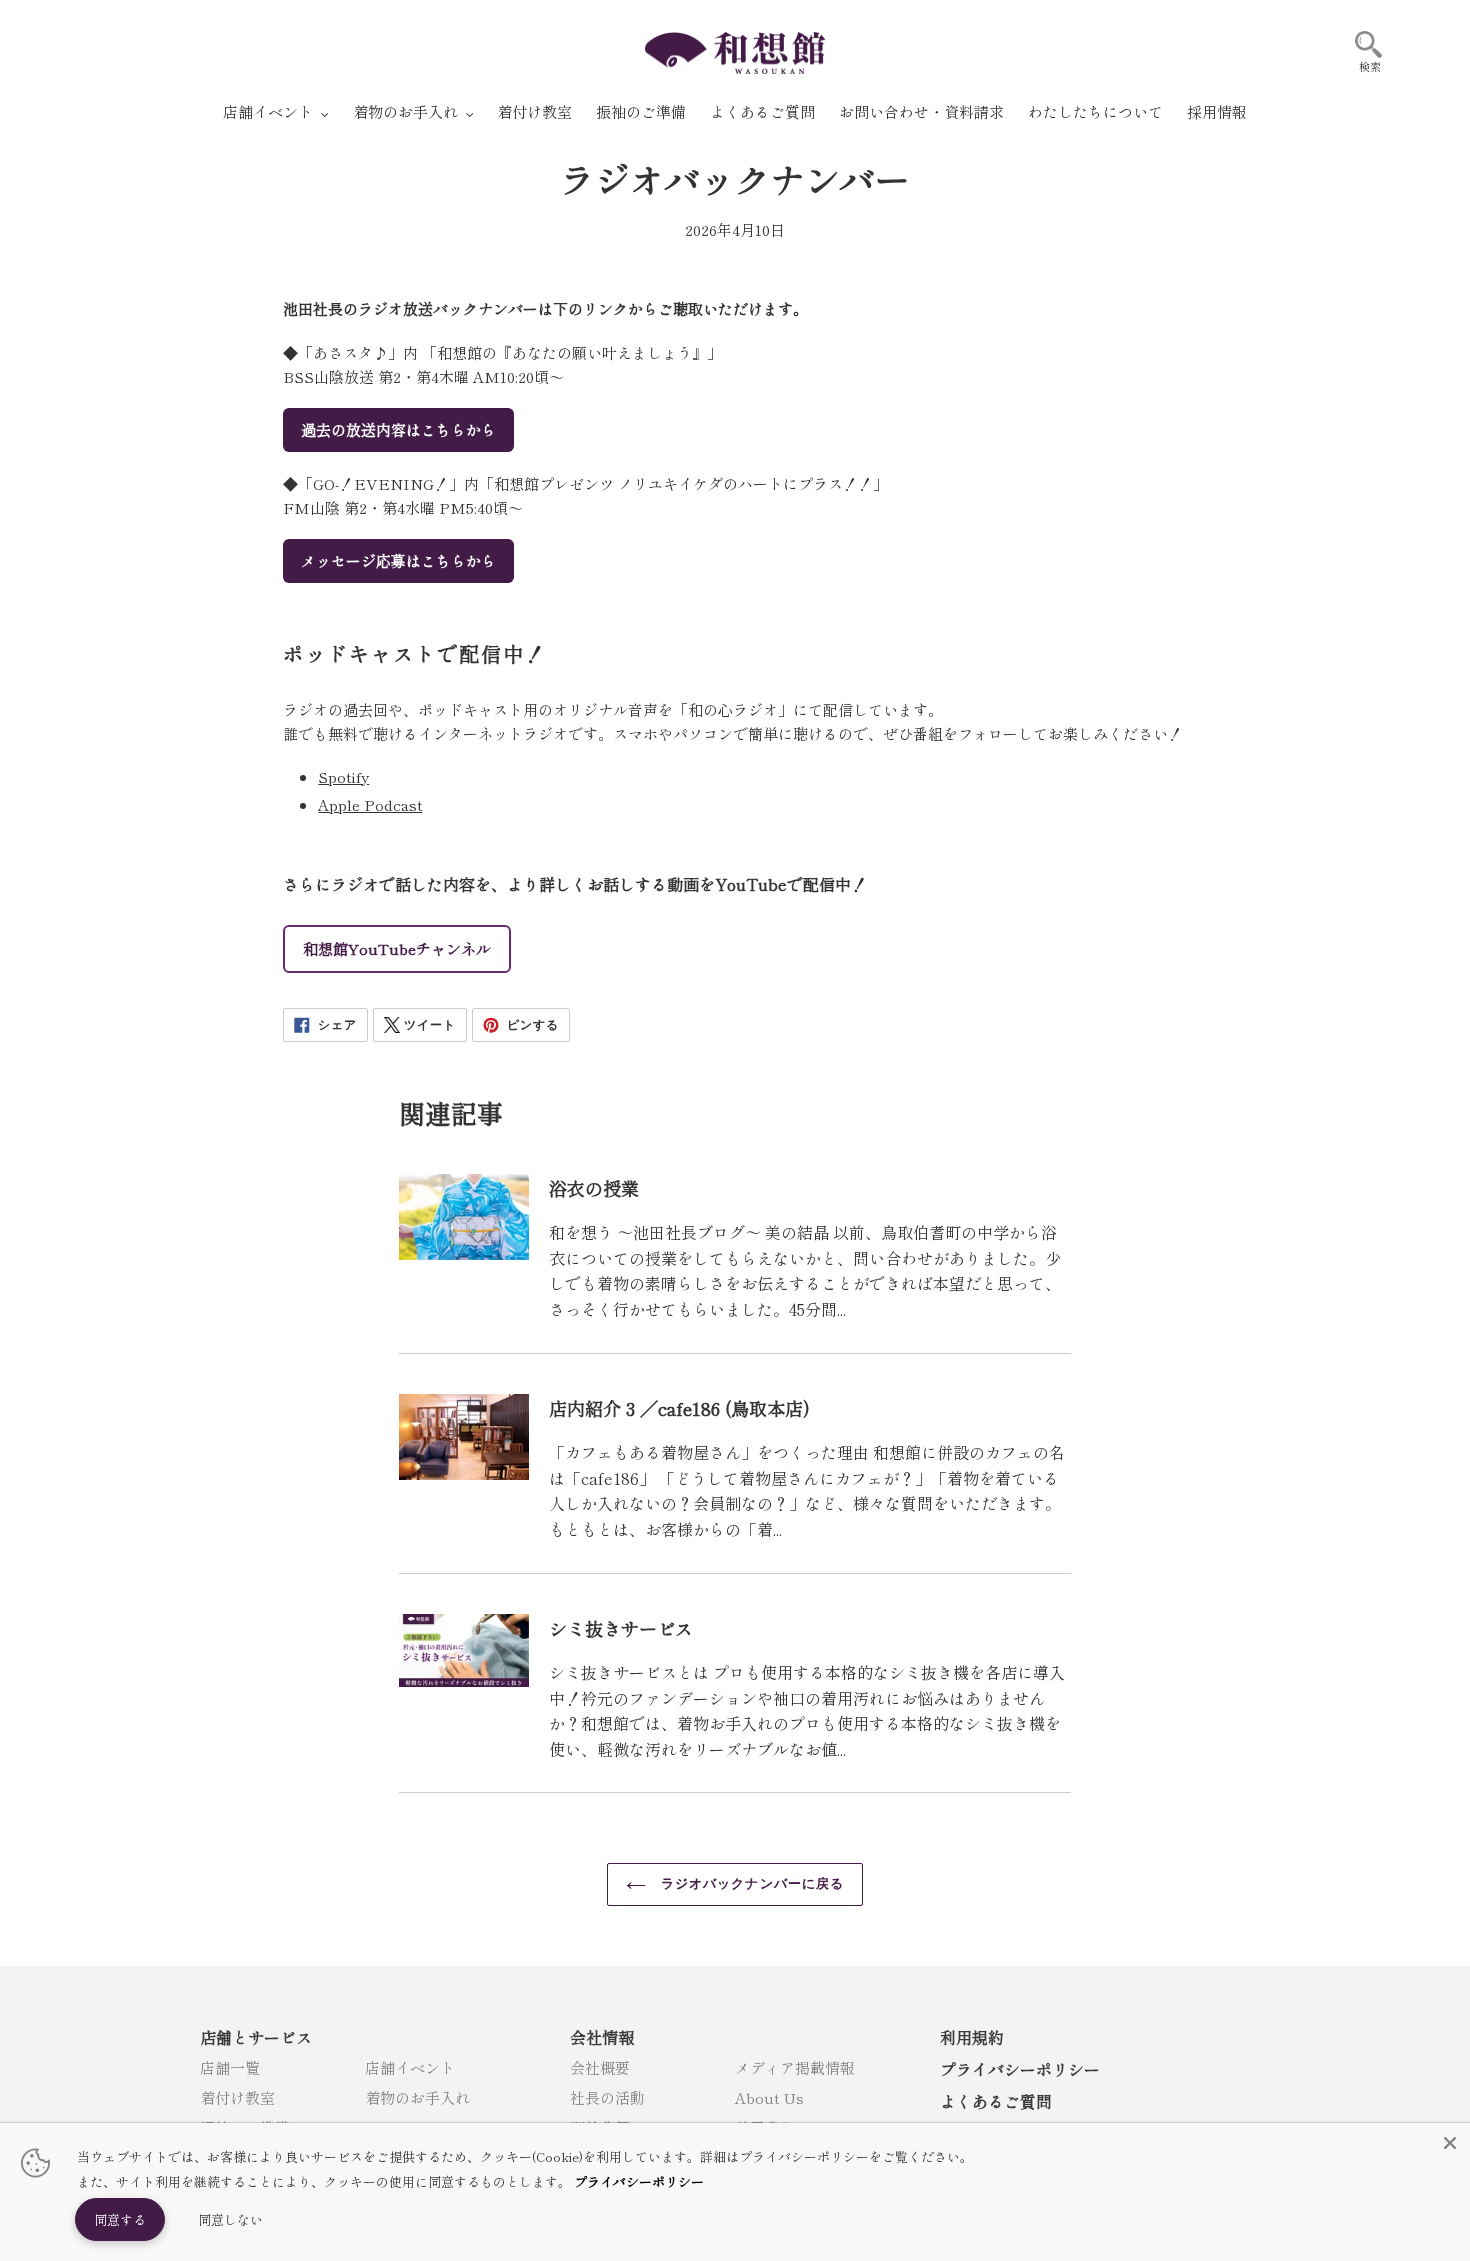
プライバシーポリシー (1020, 2069)
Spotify (343, 776)
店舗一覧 (230, 2067)
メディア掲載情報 (795, 2067)
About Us (769, 2097)
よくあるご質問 (996, 2101)
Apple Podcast (370, 804)
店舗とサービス (256, 2037)
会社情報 (602, 2037)
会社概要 (600, 2067)
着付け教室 (237, 2097)
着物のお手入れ (417, 2097)
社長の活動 (607, 2097)
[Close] (1450, 2143)
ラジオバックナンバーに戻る (750, 1883)
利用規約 (972, 2037)
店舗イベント (410, 2067)
